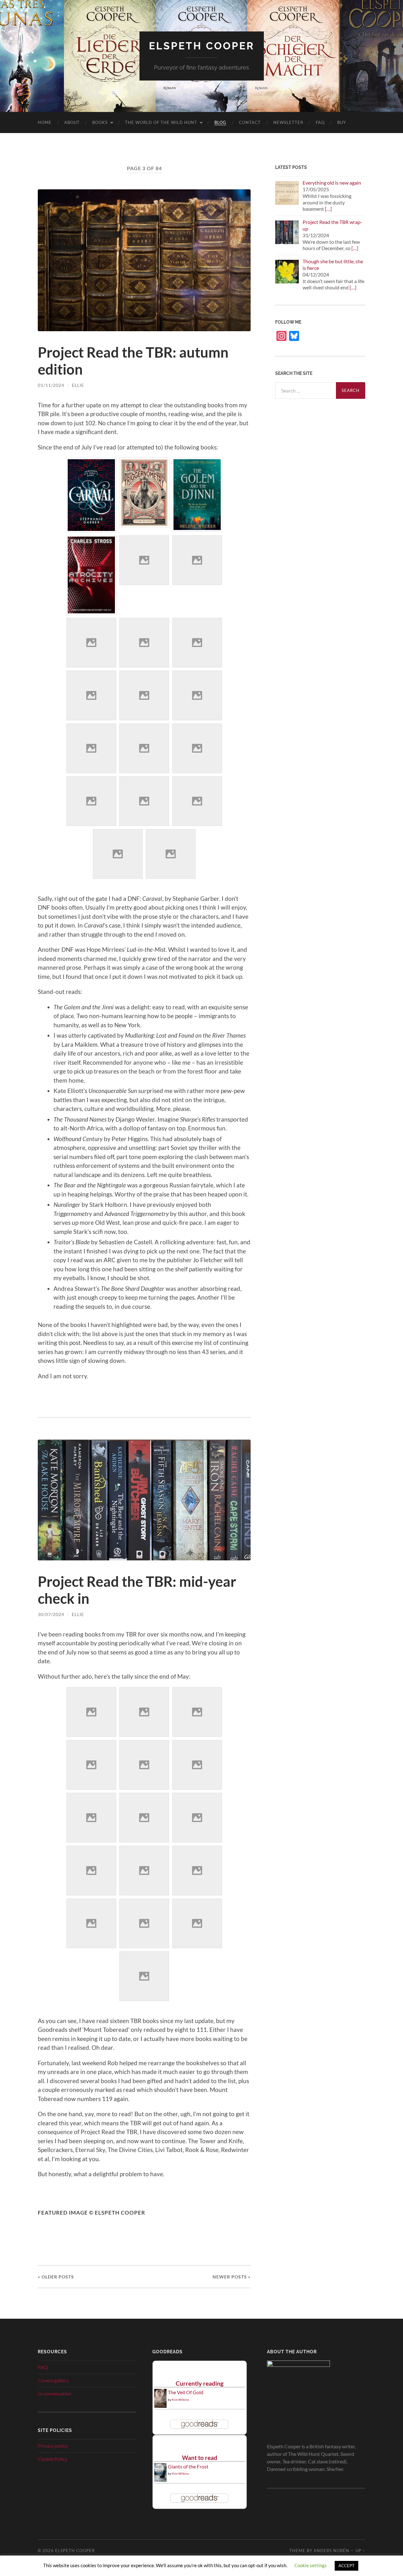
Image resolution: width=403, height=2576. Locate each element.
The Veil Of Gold (186, 2392)
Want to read (200, 2458)
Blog (220, 122)
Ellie (78, 385)
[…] (328, 209)
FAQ (320, 122)
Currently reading (200, 2383)
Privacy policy (53, 2446)
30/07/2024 (51, 1614)
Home (45, 122)
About (72, 122)
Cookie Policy (53, 2459)
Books (100, 122)
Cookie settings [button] (311, 2565)
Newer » (232, 2277)
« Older (56, 2277)
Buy (342, 122)
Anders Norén (331, 2551)
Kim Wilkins (180, 2400)
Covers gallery (53, 2380)
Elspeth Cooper (202, 46)
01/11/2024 (51, 385)
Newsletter (288, 122)
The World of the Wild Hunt (161, 122)
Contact (250, 122)
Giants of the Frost (188, 2466)
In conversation (55, 2393)
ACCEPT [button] (346, 2566)
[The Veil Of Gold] (160, 2406)
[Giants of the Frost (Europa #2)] (160, 2481)
